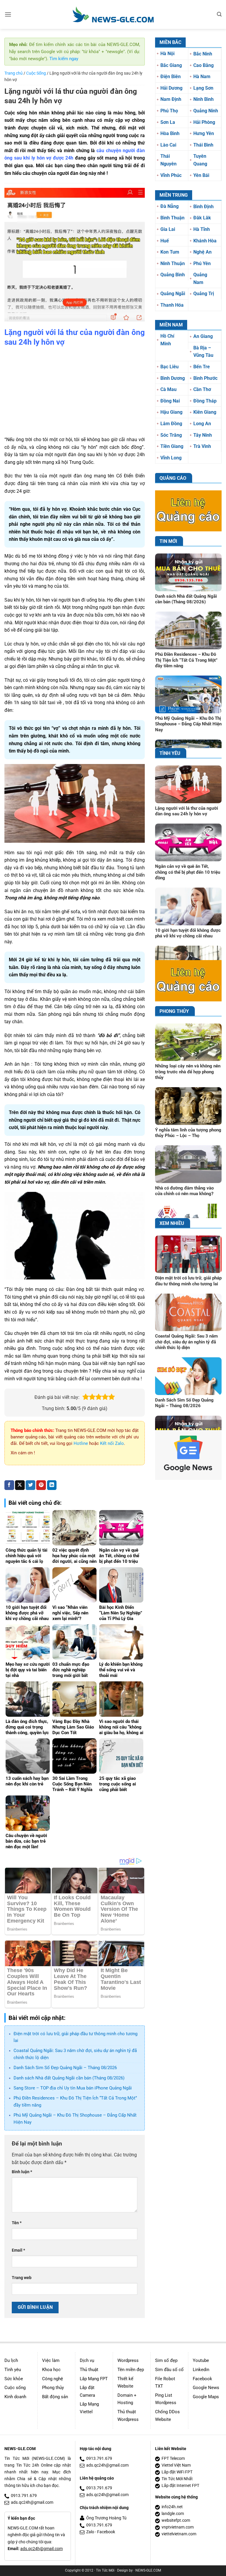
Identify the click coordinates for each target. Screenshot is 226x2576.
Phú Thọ (169, 111)
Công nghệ (53, 2379)
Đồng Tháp (205, 401)
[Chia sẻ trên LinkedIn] (52, 1485)
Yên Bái (201, 175)
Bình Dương (173, 378)
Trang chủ (14, 73)
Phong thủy (53, 2388)
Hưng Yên (204, 133)
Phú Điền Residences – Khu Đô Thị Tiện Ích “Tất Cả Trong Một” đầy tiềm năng (186, 660)
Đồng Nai (170, 401)
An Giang (203, 336)
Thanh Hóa (172, 305)
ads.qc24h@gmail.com (32, 2502)
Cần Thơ (202, 389)
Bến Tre (202, 367)
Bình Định (203, 207)
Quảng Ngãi (173, 294)
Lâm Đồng (171, 424)
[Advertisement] (75, 392)
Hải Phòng (204, 122)
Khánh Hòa (205, 241)
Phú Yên (202, 263)
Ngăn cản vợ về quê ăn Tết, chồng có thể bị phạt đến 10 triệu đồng (188, 872)
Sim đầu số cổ (169, 2370)
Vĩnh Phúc (171, 175)
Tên (17, 2223)
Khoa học (51, 2370)
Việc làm (51, 2360)
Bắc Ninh (203, 54)
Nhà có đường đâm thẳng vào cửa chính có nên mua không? (184, 1191)
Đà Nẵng (169, 206)
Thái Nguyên (168, 160)
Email (18, 2250)
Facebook (202, 2379)
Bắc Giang (171, 65)
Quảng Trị (204, 294)
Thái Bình (203, 145)
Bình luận (22, 2172)
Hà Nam (202, 77)
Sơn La (168, 122)
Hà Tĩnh (202, 229)
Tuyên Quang (200, 160)
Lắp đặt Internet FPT (180, 2486)
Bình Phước (205, 378)
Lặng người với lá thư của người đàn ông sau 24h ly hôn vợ (187, 811)
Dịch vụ (87, 2360)
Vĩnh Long (171, 458)
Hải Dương (171, 88)
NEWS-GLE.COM (148, 2570)
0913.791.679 (24, 2496)
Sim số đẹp (166, 2360)
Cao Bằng (203, 65)
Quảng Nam (200, 279)
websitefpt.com (176, 2520)
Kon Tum (170, 252)
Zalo (90, 2532)
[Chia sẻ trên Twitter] (30, 1485)
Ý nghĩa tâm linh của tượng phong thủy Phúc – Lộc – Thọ (188, 1133)
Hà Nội (167, 54)
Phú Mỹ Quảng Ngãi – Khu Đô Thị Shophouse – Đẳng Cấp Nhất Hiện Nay (188, 724)
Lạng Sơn (203, 88)
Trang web (22, 2278)
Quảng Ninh (206, 111)
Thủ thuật (89, 2370)
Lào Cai (168, 145)
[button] (8, 14)
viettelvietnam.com (179, 2534)
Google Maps (206, 2397)
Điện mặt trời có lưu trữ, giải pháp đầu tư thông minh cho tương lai (188, 1281)
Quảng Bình (173, 275)
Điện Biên (171, 77)
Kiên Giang (205, 412)
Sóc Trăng (171, 435)
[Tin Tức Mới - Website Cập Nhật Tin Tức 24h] (113, 14)
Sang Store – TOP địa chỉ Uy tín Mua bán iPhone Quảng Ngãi (73, 2088)
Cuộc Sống (36, 73)
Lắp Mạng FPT (94, 2379)
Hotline (81, 1443)
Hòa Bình (170, 133)
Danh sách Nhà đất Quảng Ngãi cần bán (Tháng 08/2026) (69, 2078)
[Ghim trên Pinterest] (41, 1485)
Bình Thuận (172, 218)
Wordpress (128, 2360)
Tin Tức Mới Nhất (177, 2479)
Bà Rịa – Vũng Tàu (203, 352)
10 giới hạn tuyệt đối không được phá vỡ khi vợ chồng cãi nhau (188, 933)
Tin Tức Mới (105, 2570)
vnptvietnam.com (178, 2527)
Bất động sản (55, 2397)
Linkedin (201, 2370)
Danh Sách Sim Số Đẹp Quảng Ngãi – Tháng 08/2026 (65, 2068)
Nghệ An (202, 252)
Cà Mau (168, 389)
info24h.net (172, 2507)
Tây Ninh (203, 435)
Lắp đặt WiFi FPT (177, 2472)
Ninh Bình (203, 99)
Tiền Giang (172, 446)
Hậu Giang (171, 412)
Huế (165, 241)
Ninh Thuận (173, 263)
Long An (202, 424)
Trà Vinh (202, 446)
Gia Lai (168, 229)
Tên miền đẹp (131, 2370)
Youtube (201, 2360)
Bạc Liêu (169, 367)
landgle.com (173, 2514)
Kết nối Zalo (112, 1443)
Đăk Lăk (202, 218)
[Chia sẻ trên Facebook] (9, 1485)
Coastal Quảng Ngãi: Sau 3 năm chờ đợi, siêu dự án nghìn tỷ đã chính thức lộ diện (186, 1342)
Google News (206, 2388)
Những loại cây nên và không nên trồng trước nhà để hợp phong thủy (188, 1072)
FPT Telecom (173, 2458)
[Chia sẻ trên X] (20, 1485)
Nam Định (171, 99)
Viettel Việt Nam (176, 2465)
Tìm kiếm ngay (64, 59)
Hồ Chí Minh (167, 340)
